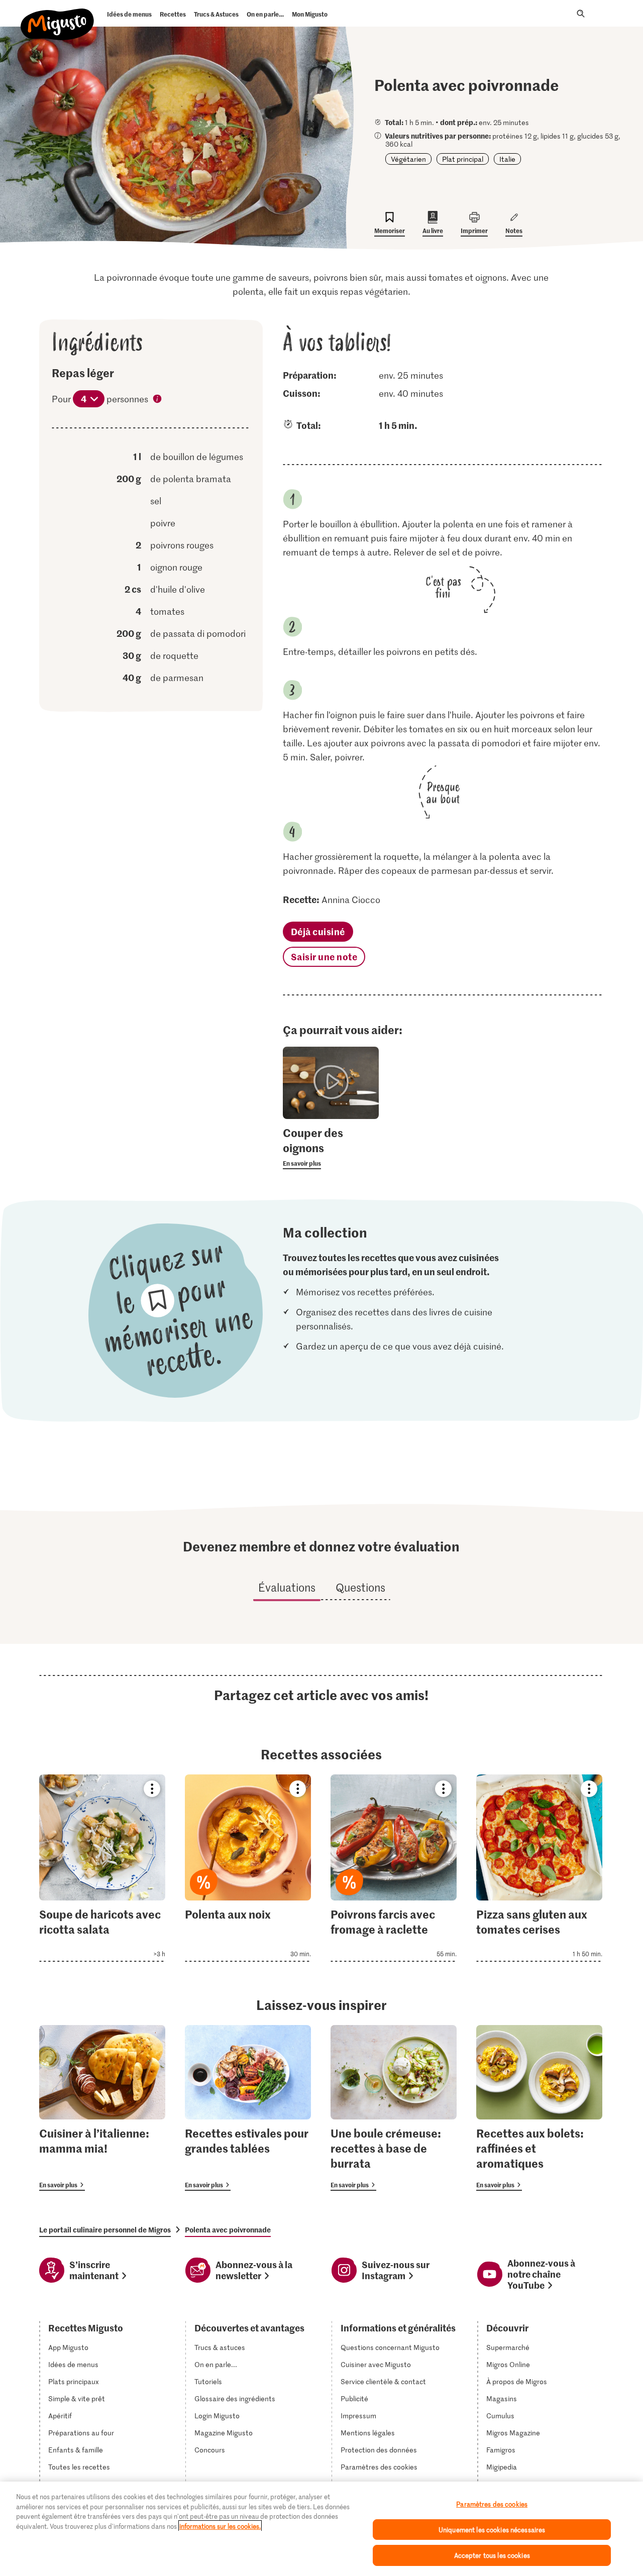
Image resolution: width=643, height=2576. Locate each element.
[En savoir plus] (331, 1147)
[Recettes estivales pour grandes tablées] (248, 2108)
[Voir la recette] (102, 1868)
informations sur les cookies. (220, 2526)
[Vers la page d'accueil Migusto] (58, 16)
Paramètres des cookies (379, 2467)
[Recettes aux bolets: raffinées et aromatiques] (539, 2108)
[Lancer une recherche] (581, 14)
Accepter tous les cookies (492, 2555)
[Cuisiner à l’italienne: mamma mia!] (102, 2108)
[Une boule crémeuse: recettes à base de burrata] (394, 2108)
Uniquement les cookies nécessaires (492, 2530)
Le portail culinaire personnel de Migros (105, 2229)
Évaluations (287, 1587)
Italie (507, 159)
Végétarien (408, 159)
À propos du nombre (158, 400)
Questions (360, 1587)
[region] (321, 2529)
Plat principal (463, 159)
